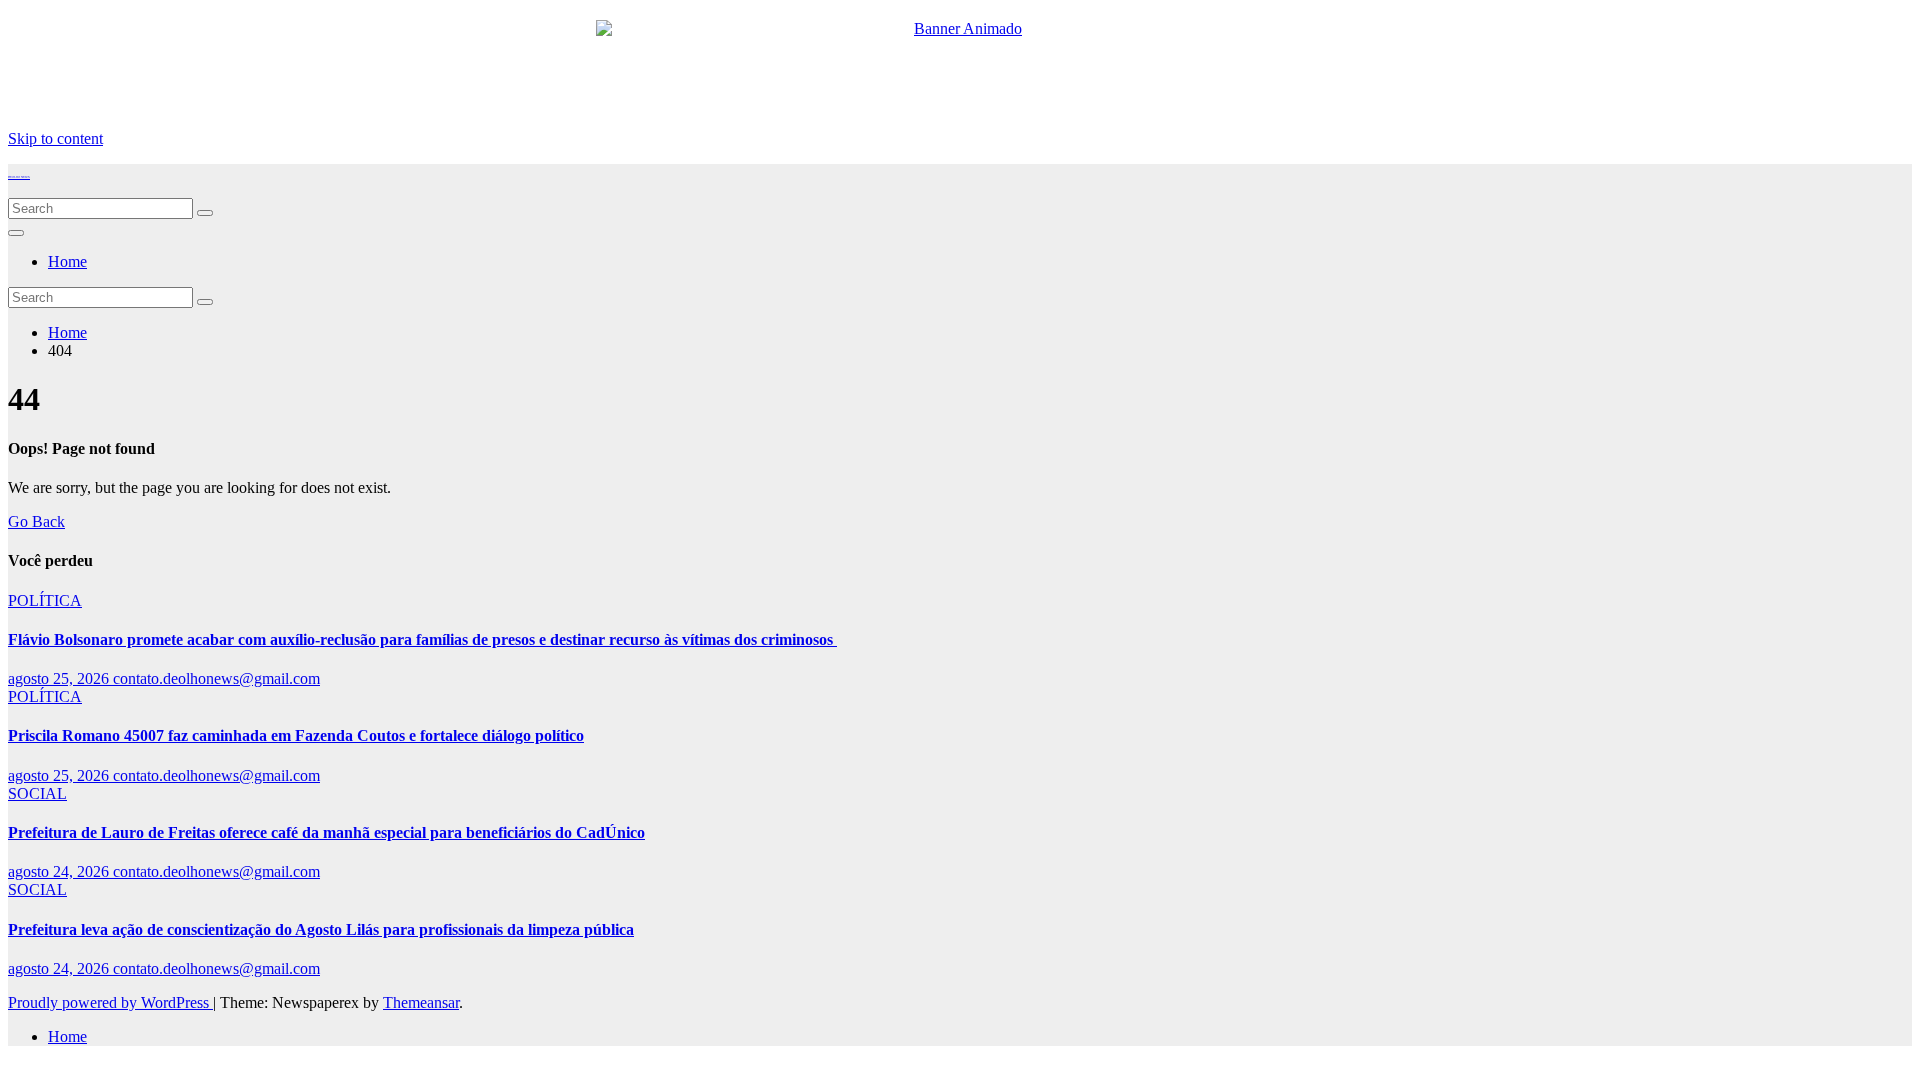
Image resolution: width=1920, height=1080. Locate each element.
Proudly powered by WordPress (110, 1002)
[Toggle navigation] (16, 233)
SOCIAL (37, 793)
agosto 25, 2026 (60, 678)
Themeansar (421, 1002)
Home (67, 261)
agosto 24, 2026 (60, 871)
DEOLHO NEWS (19, 177)
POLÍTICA (45, 600)
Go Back (36, 521)
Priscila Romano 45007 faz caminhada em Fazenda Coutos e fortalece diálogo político (296, 735)
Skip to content (55, 138)
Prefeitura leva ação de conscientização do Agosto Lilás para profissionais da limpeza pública (321, 929)
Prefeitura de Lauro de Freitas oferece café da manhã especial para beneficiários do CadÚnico (326, 832)
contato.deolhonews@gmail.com (216, 678)
